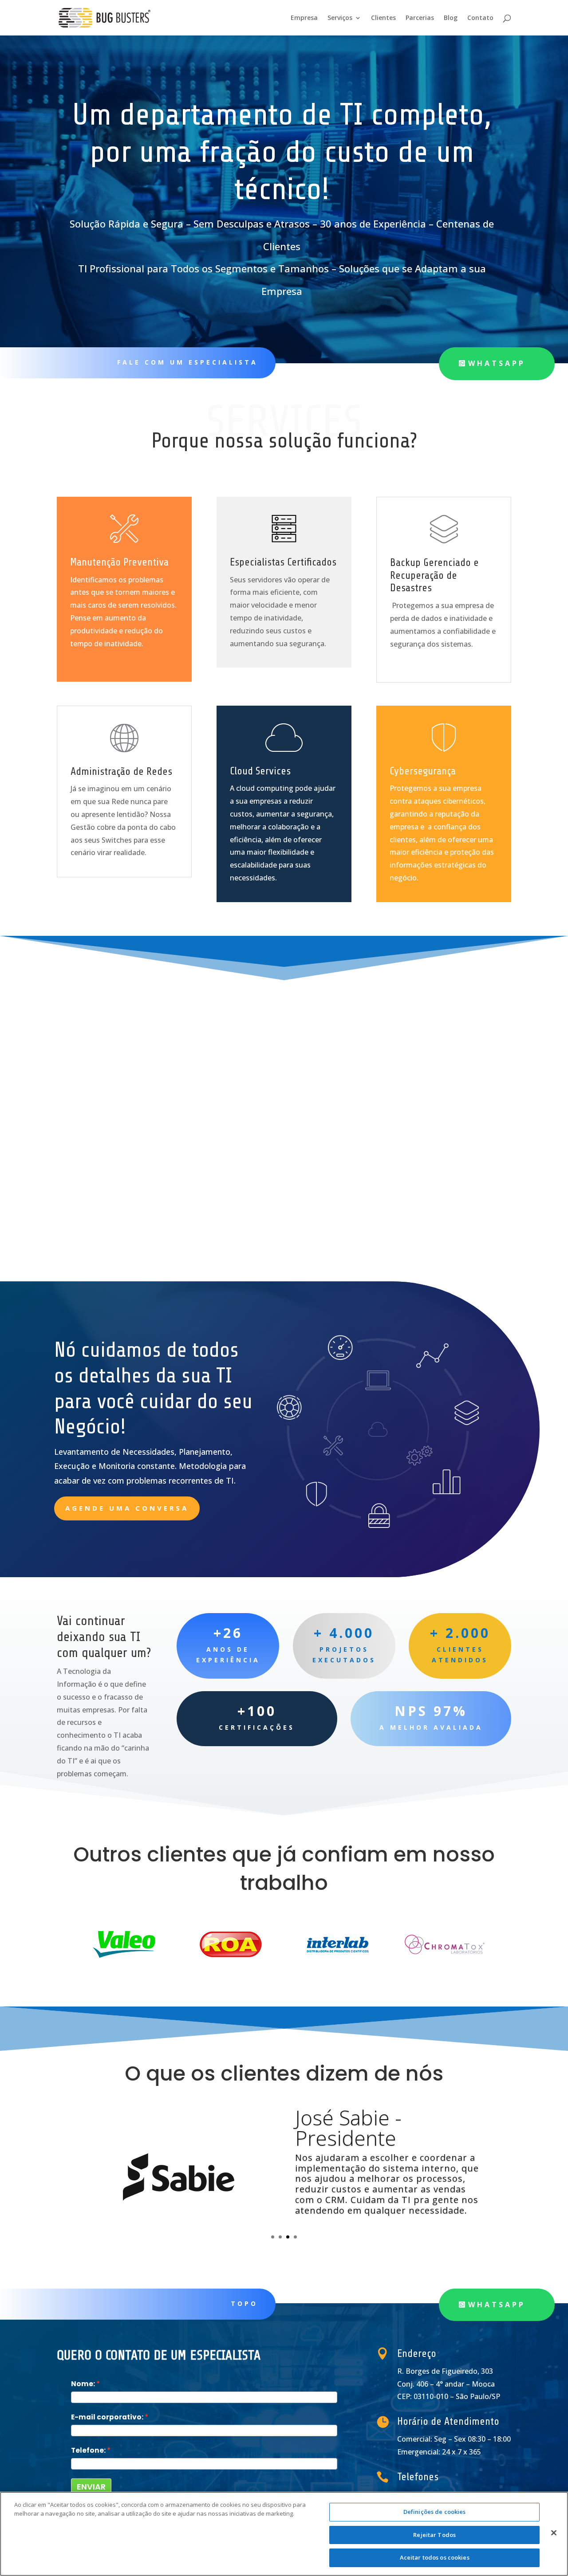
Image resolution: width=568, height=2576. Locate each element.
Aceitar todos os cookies (435, 2557)
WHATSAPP (497, 363)
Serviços (340, 18)
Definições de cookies (435, 2512)
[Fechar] (554, 2533)
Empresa (304, 18)
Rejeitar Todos (434, 2535)
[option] (124, 1944)
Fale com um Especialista (187, 362)
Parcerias (420, 18)
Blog (451, 18)
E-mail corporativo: (107, 2417)
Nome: (83, 2384)
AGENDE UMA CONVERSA (127, 1508)
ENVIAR (91, 2487)
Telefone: (88, 2450)
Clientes (383, 18)
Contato (480, 18)
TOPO (244, 2303)
